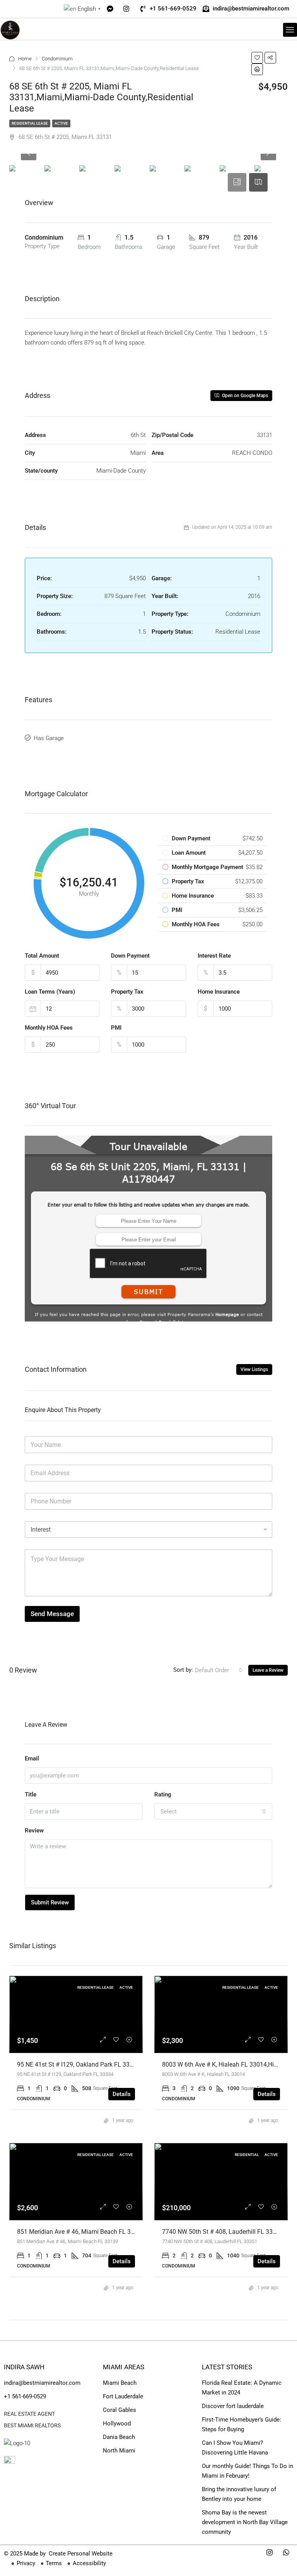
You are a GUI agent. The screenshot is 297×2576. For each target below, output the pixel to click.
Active (61, 123)
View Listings (254, 1369)
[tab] (237, 182)
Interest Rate (214, 956)
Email (32, 1758)
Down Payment (130, 956)
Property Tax (127, 992)
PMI (116, 1028)
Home (25, 59)
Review (34, 1830)
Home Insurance (219, 992)
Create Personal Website (80, 2554)
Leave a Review (268, 1670)
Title (31, 1794)
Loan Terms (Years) (50, 992)
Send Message (52, 1614)
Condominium (57, 59)
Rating (163, 1794)
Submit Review (50, 1902)
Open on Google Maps (244, 396)
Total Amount (42, 956)
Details (122, 2094)
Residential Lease (30, 123)
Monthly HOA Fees (49, 1028)
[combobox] (219, 1670)
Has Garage (49, 738)
